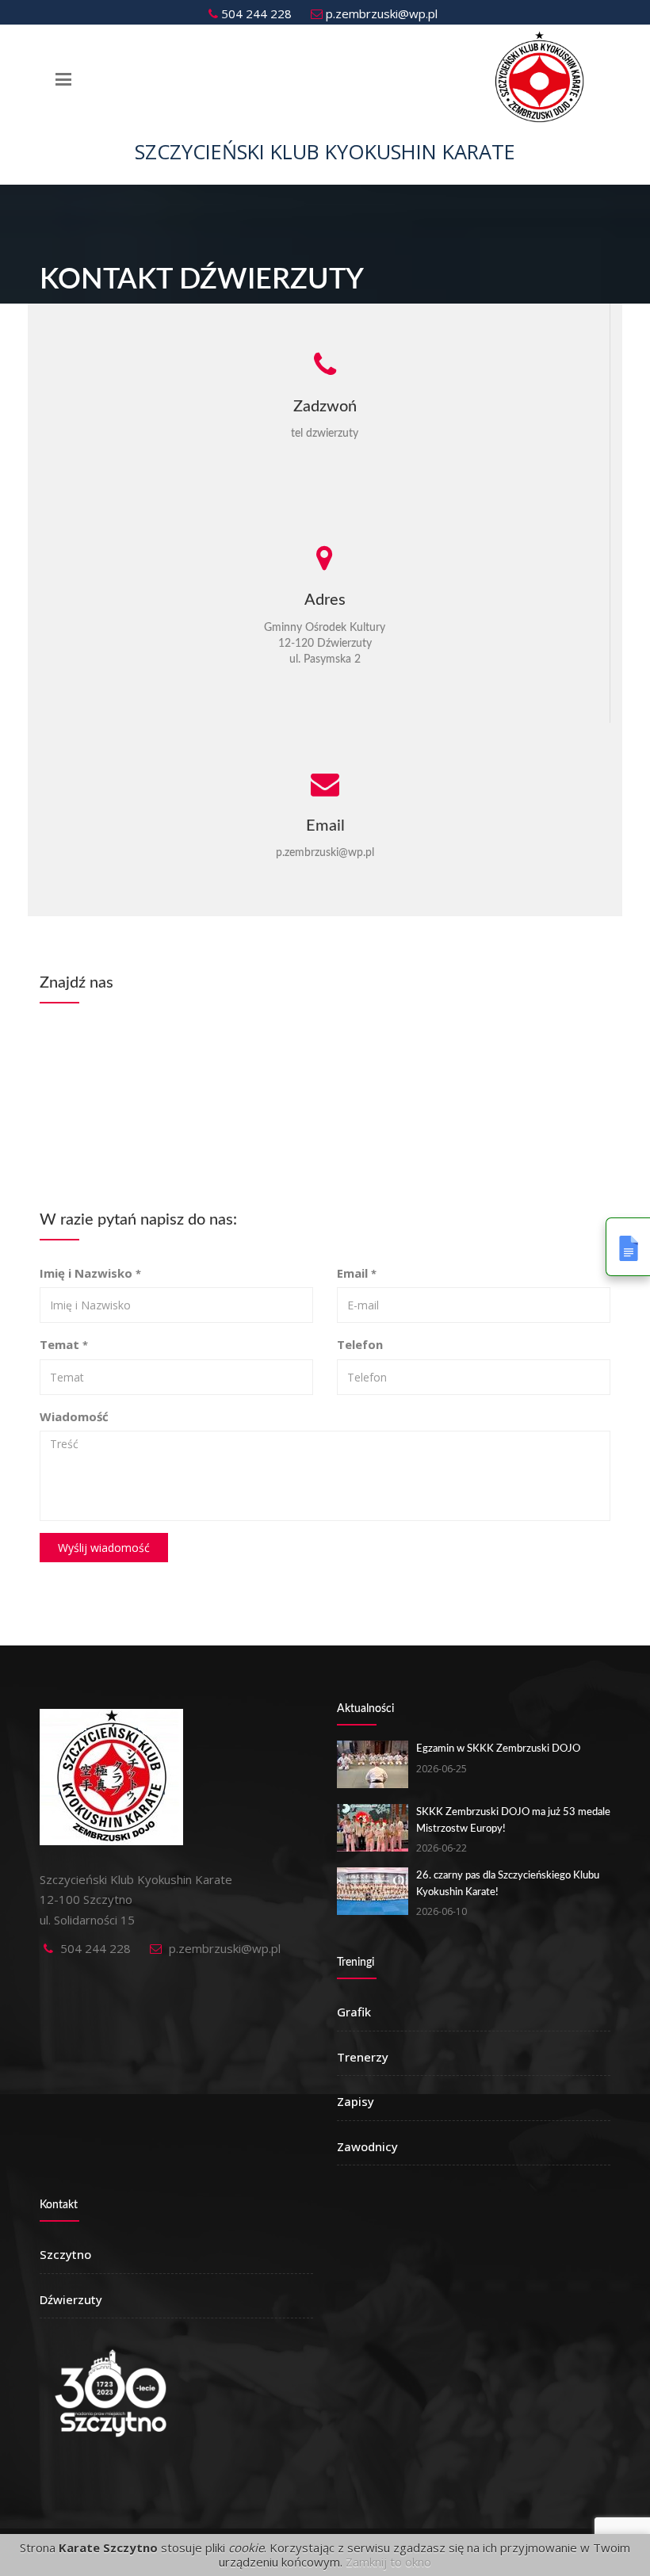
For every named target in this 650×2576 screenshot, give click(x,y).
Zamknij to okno (388, 2562)
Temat (64, 1344)
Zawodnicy (367, 2146)
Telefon (360, 1344)
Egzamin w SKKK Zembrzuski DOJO (498, 1749)
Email (357, 1273)
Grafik (354, 2012)
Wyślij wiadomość (104, 1548)
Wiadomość (74, 1416)
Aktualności (365, 1709)
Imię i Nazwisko (90, 1273)
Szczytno (65, 2254)
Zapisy (356, 2101)
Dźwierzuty (71, 2299)
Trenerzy (363, 2057)
